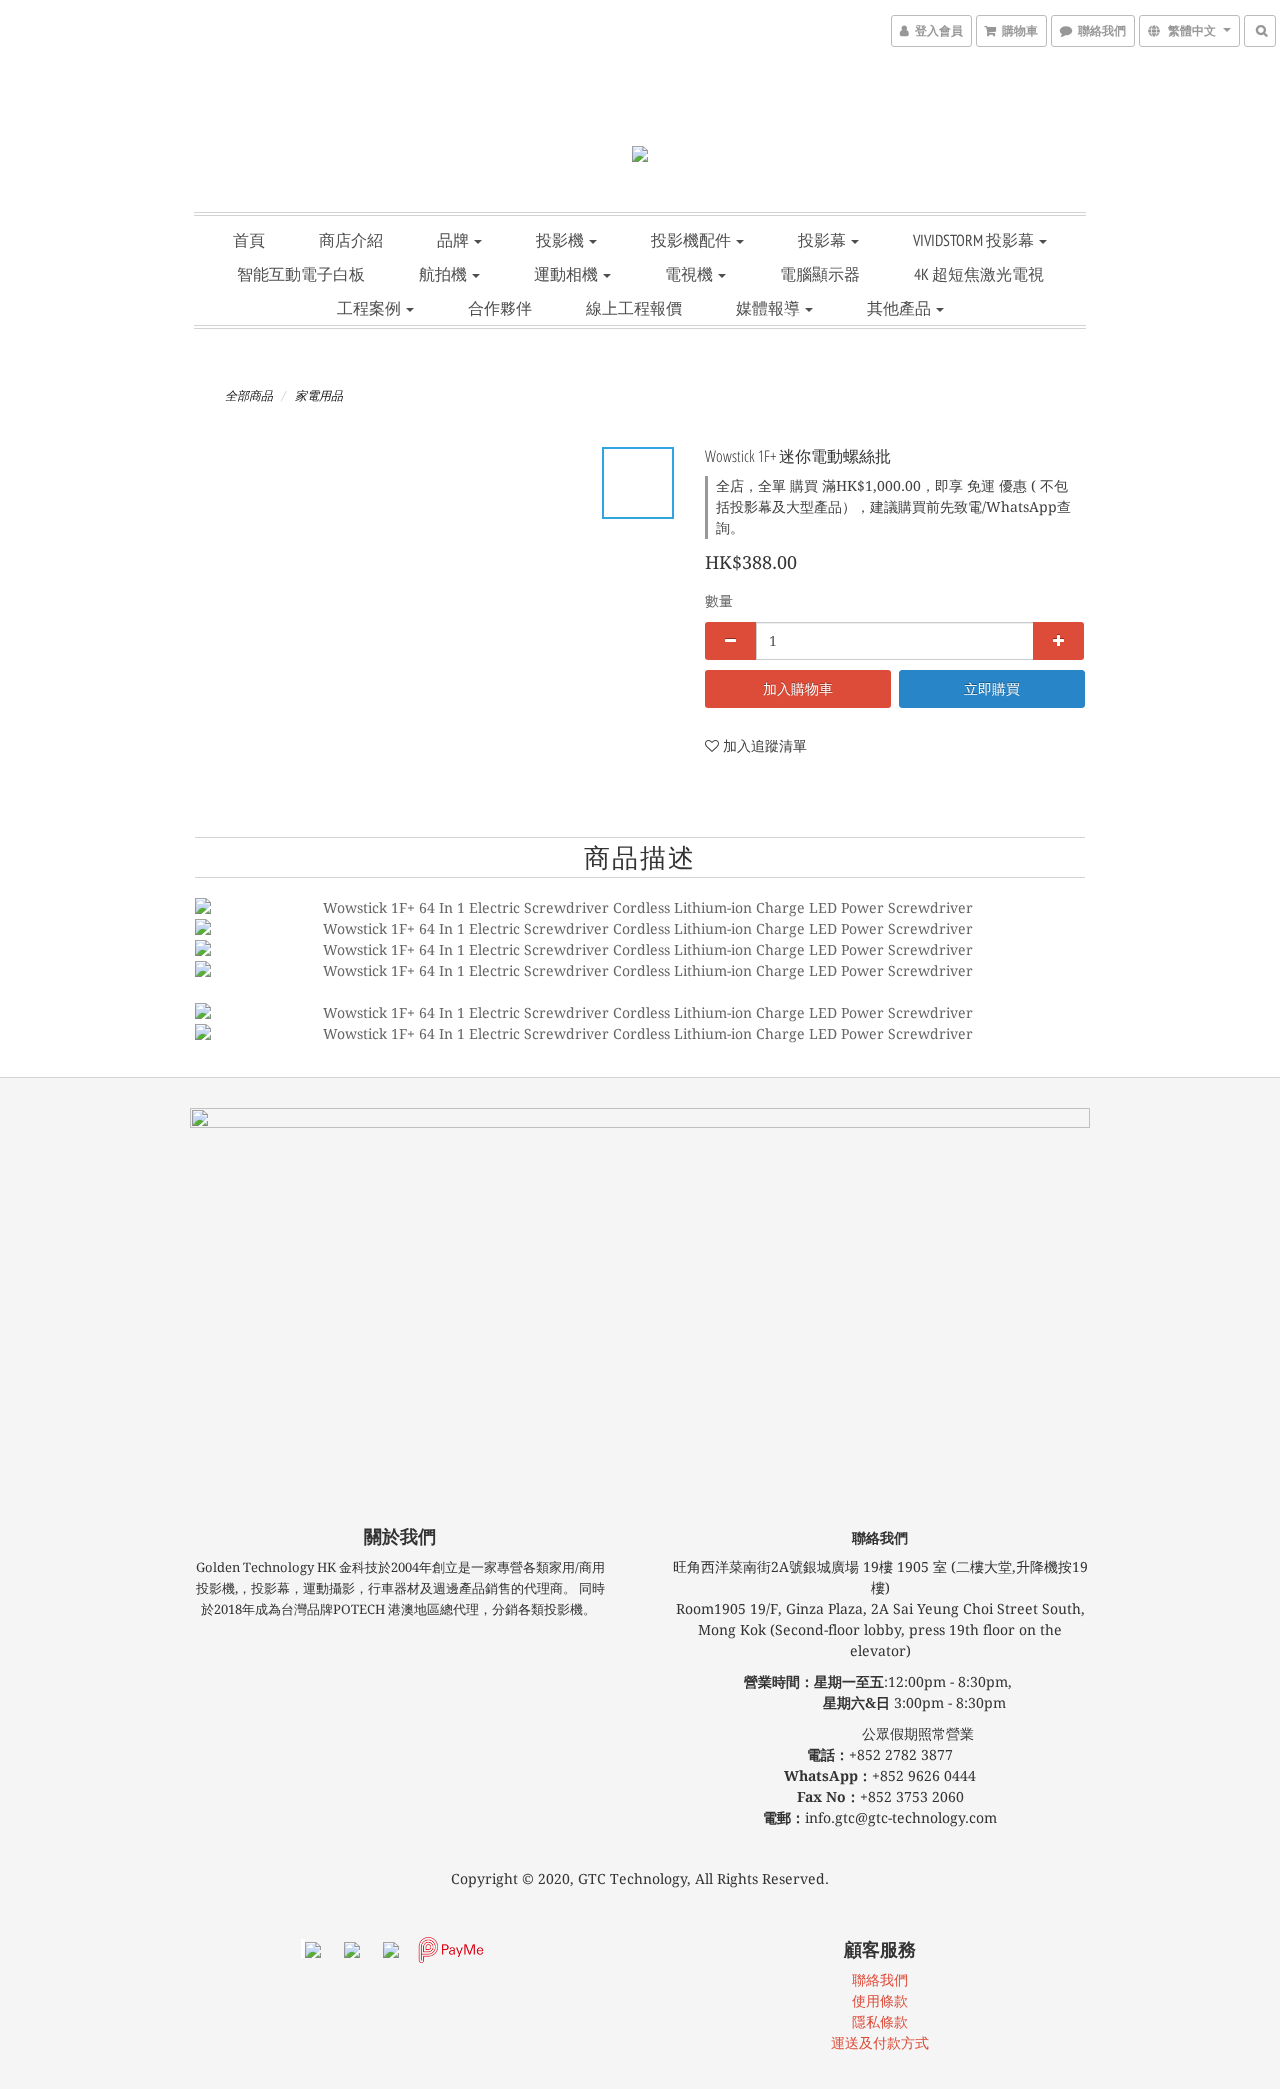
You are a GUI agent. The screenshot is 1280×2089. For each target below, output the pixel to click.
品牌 (454, 240)
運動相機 (567, 274)
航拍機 (444, 274)
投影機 (561, 240)
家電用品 (319, 396)
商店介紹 (351, 240)
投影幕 (823, 240)
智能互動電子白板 (301, 274)
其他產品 (900, 308)
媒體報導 (769, 308)
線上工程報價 (634, 308)
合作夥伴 (500, 308)
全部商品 (249, 396)
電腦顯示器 (820, 274)
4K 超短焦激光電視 (979, 274)
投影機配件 (692, 240)
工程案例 (370, 308)
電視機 (690, 274)
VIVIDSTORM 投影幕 (975, 240)
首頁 (249, 240)
